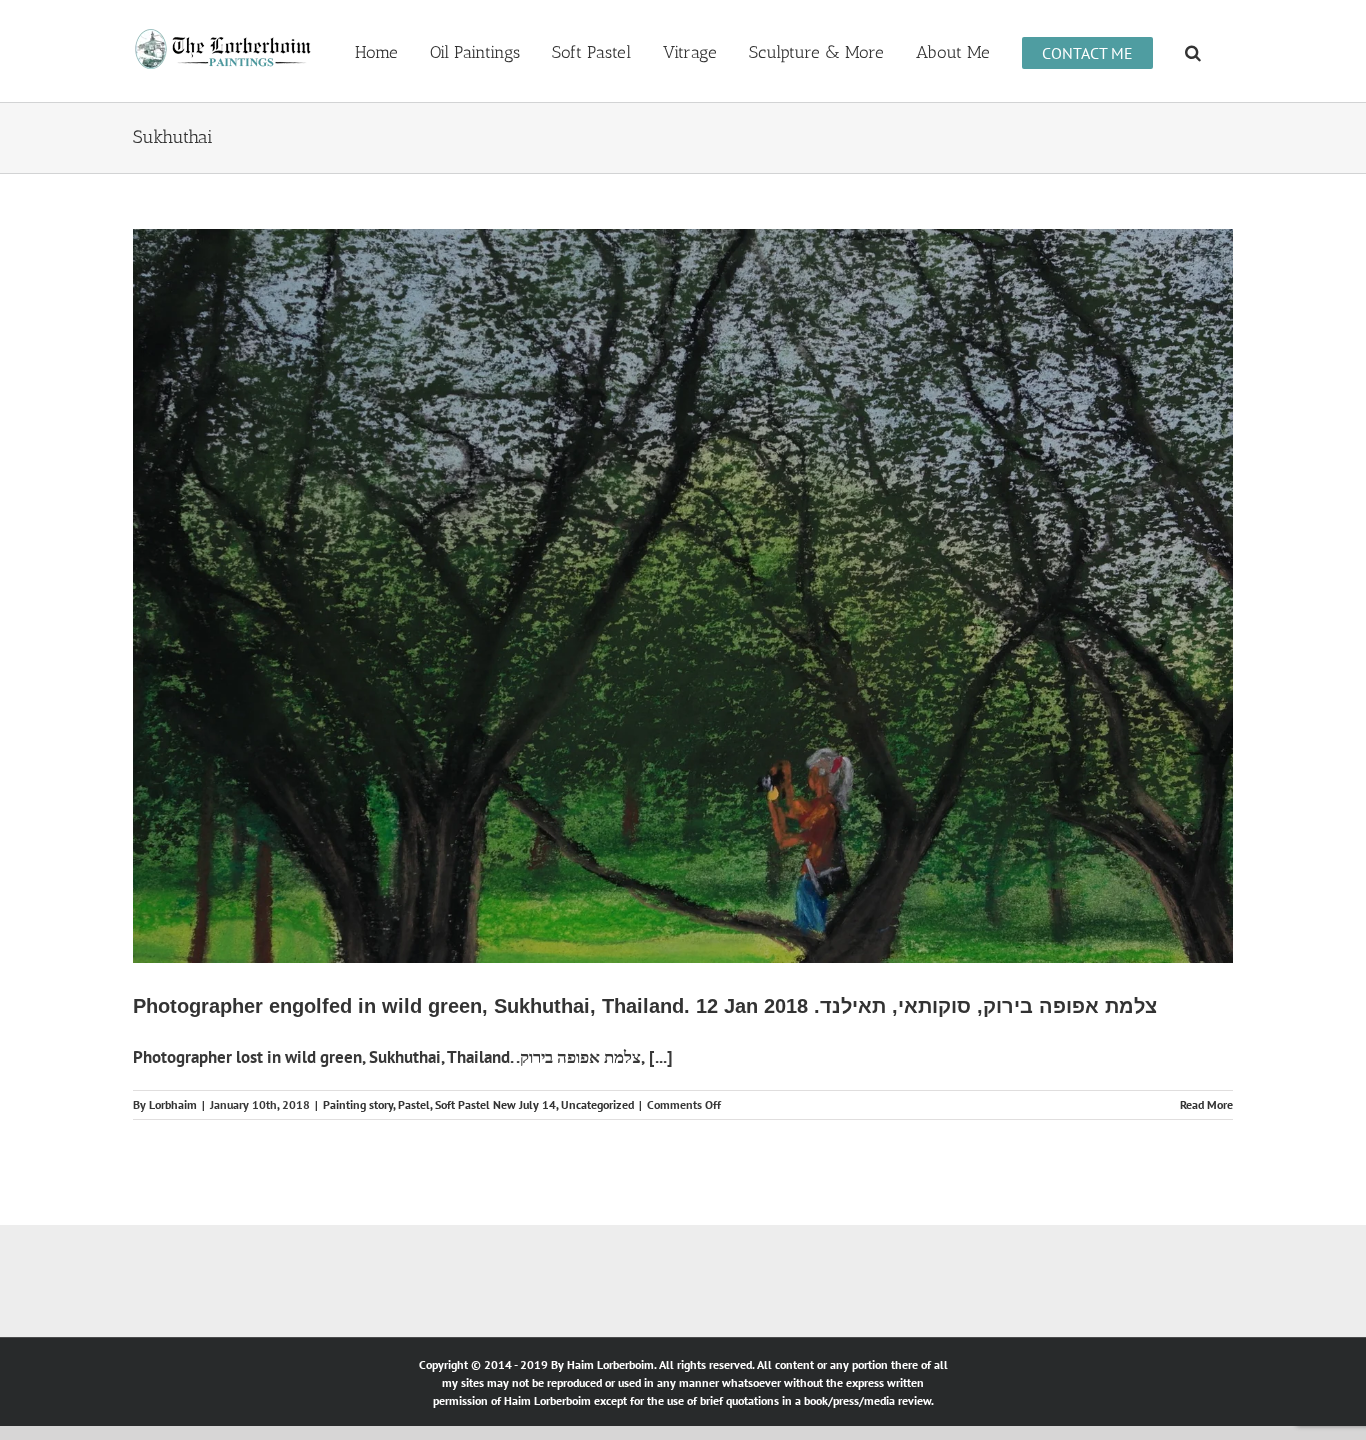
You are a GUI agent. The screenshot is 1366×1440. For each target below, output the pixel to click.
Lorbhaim (173, 1104)
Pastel (414, 1104)
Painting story (358, 1104)
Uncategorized (597, 1104)
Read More (1206, 1104)
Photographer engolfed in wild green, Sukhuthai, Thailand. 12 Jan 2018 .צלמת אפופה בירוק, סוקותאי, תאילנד (645, 1006)
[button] (1193, 51)
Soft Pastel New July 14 (495, 1104)
